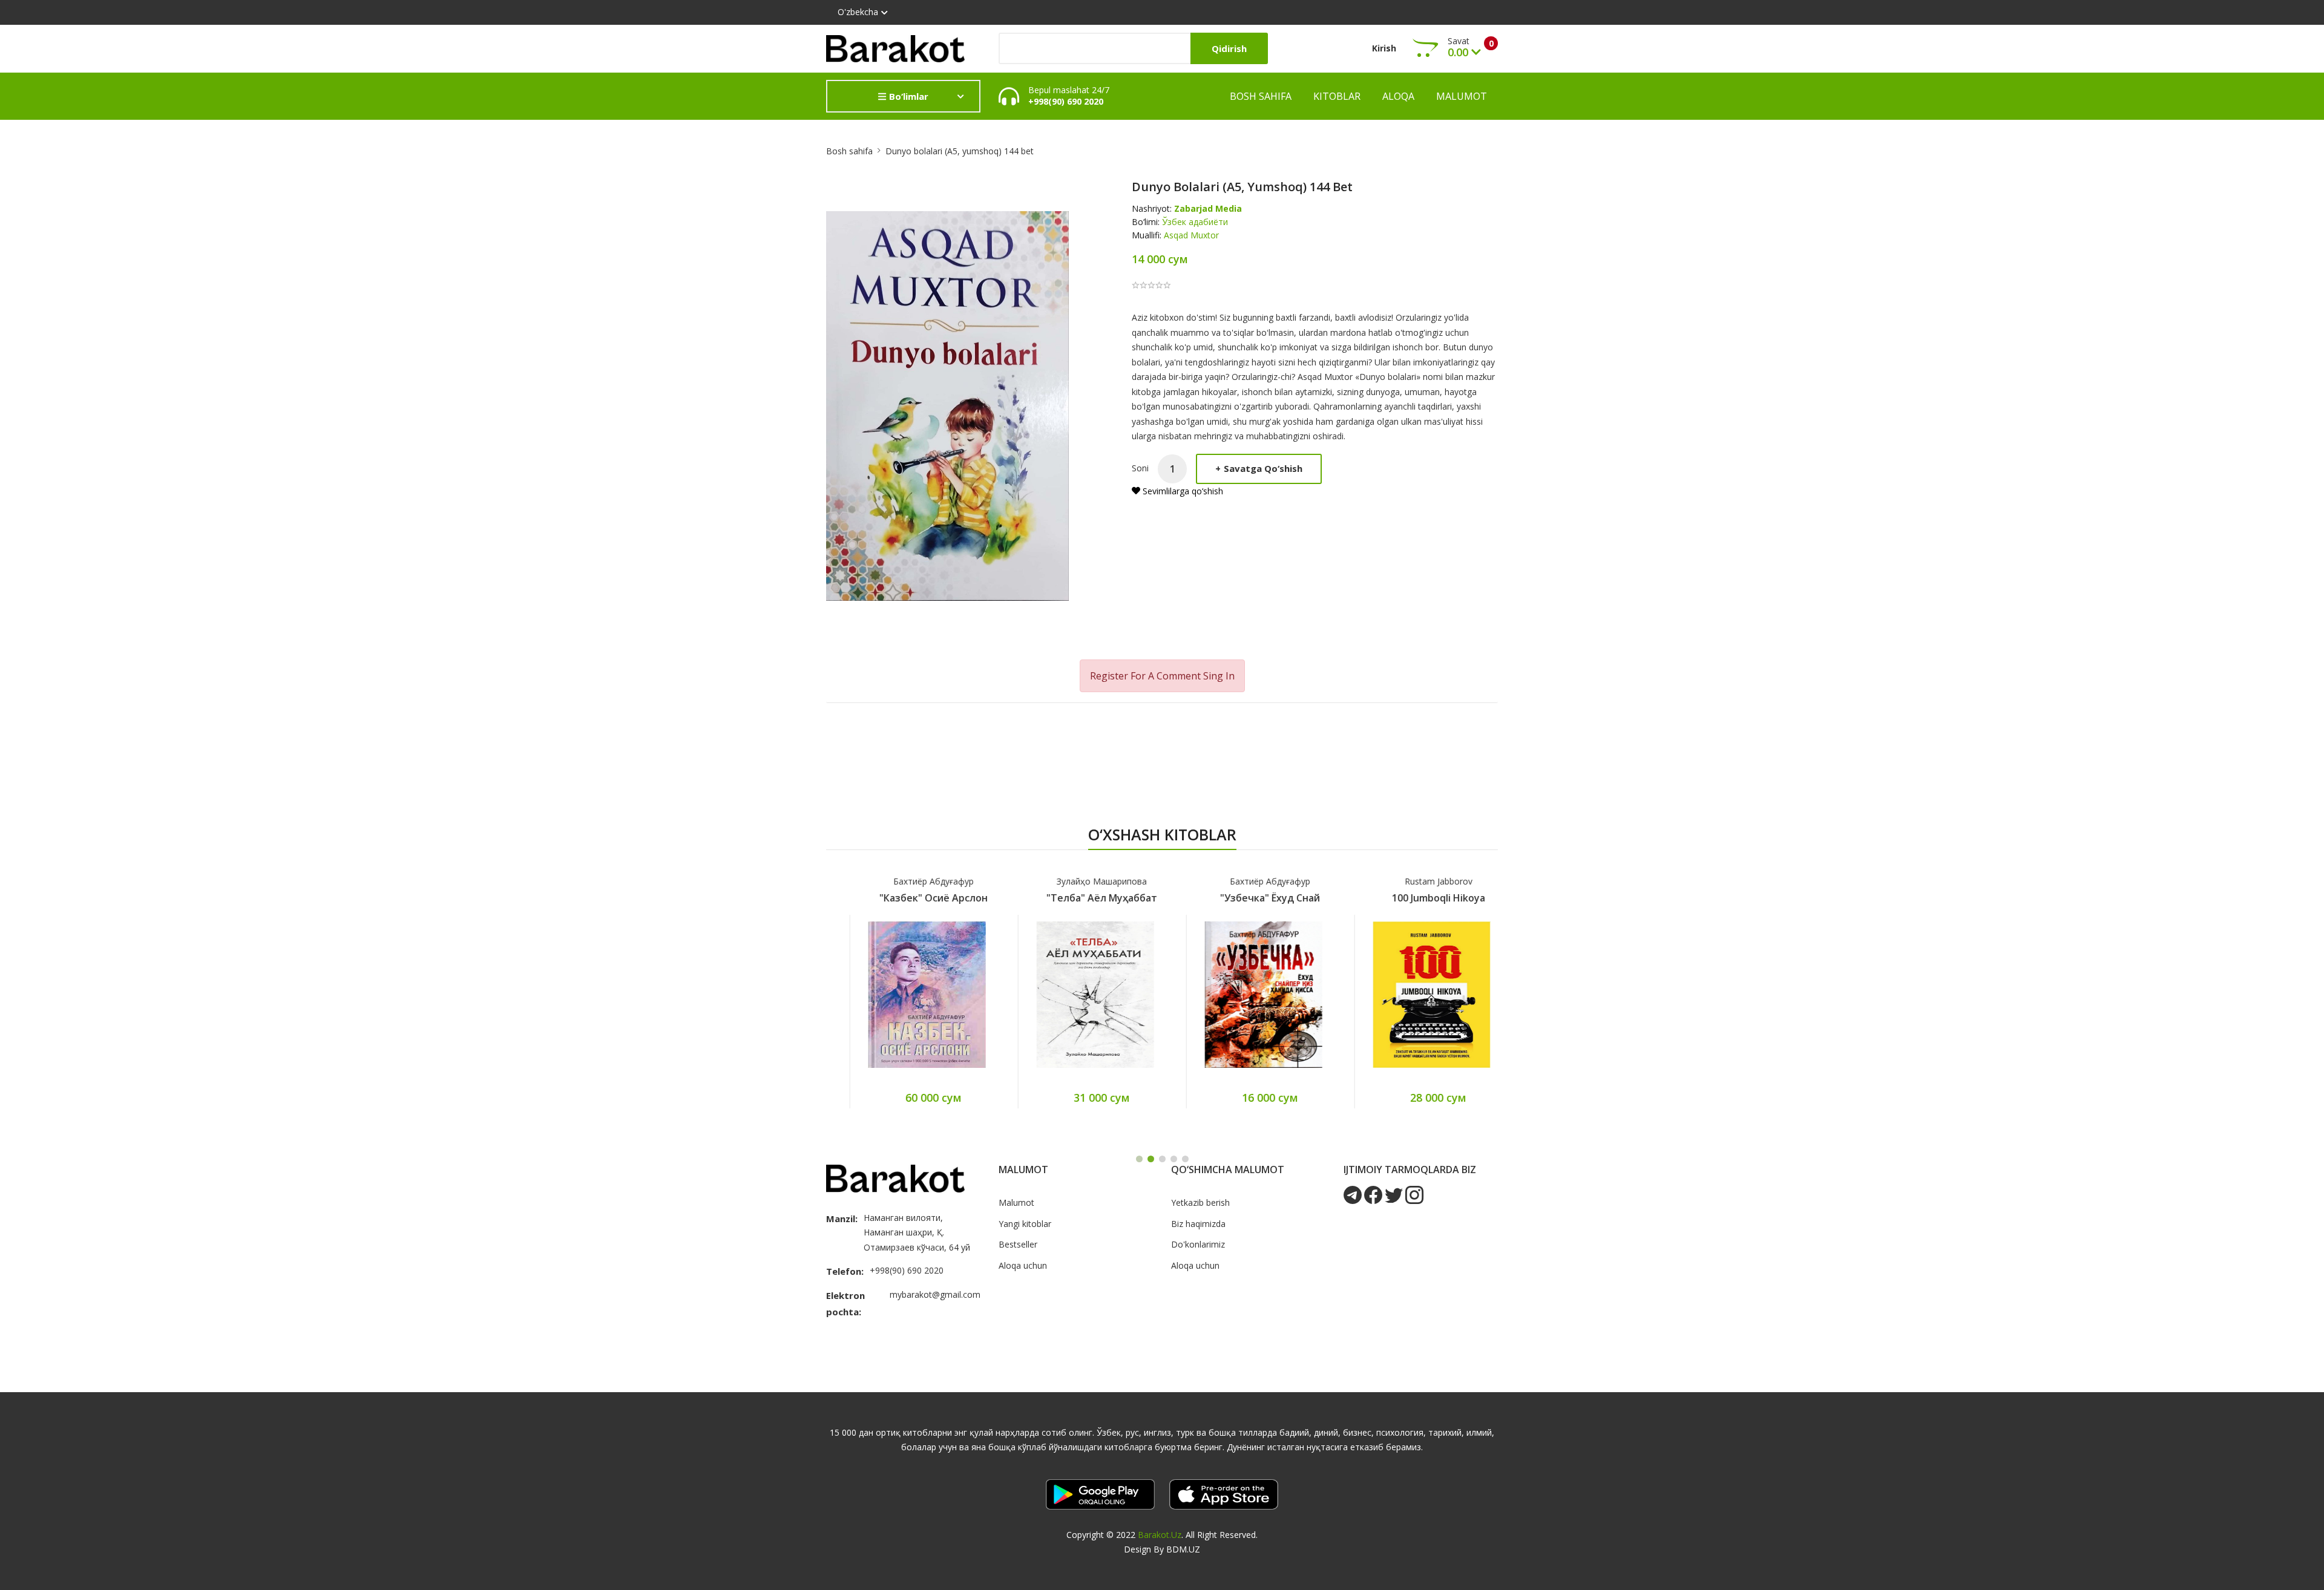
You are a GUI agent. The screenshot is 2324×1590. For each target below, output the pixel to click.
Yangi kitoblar (1025, 1224)
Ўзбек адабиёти (1195, 222)
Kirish (1384, 48)
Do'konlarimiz (1198, 1244)
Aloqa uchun (1023, 1265)
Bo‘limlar (908, 96)
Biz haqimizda (1198, 1224)
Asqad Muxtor (1191, 235)
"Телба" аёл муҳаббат (1079, 898)
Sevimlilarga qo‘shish (1182, 491)
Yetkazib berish (1200, 1202)
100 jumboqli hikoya (1415, 898)
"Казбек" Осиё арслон (911, 898)
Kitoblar (1337, 96)
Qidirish (1229, 48)
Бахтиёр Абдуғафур (911, 881)
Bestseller (1018, 1244)
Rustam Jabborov (1415, 881)
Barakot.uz (1160, 1535)
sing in (1219, 676)
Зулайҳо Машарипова (1079, 881)
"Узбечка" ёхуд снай (1247, 898)
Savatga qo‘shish (1259, 468)
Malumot (1462, 96)
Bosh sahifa (1261, 96)
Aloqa (1398, 96)
